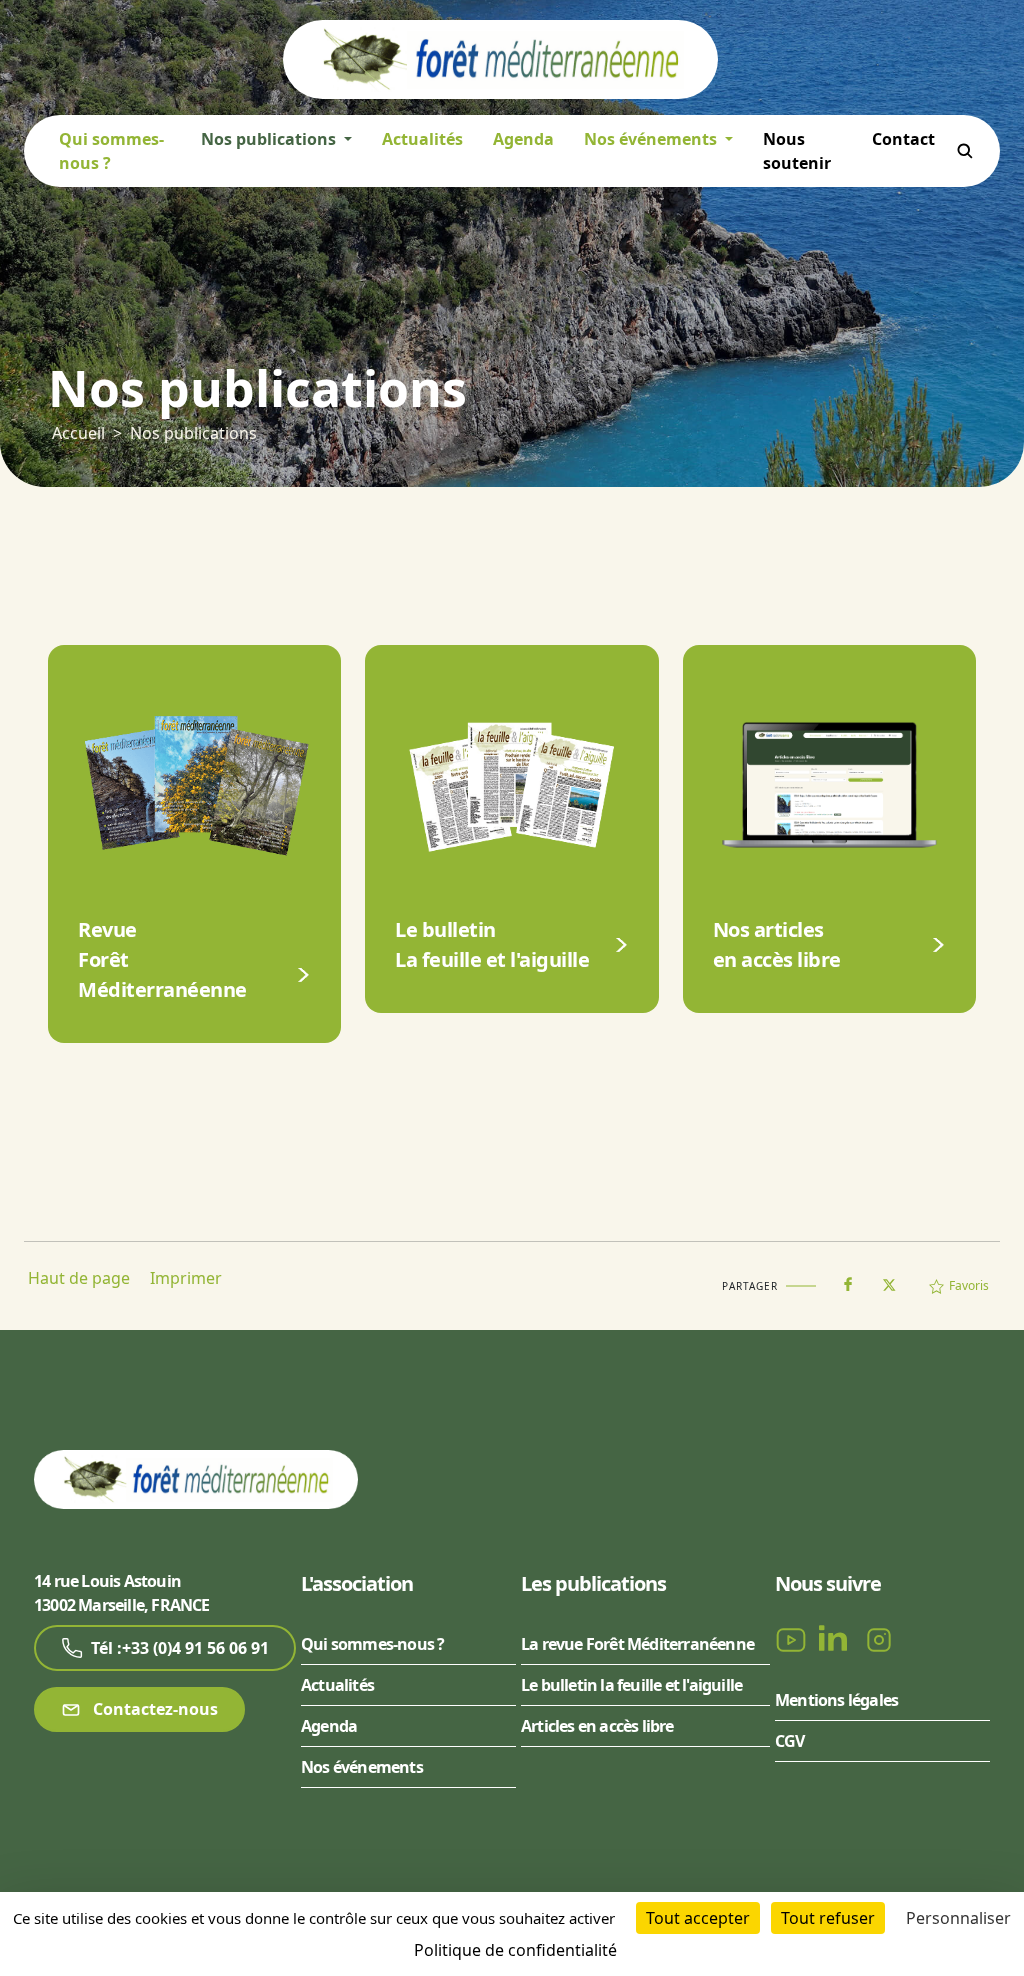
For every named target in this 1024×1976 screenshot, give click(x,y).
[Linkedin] (837, 1638)
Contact (903, 139)
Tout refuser (828, 1918)
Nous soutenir (797, 151)
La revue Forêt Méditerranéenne (637, 1644)
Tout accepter (698, 1918)
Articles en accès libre (597, 1726)
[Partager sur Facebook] (848, 1280)
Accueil (78, 433)
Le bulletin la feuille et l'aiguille (631, 1685)
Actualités (422, 139)
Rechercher (965, 151)
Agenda (523, 139)
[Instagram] (879, 1638)
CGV (790, 1741)
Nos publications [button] (270, 139)
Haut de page (79, 1278)
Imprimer (186, 1278)
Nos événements (362, 1767)
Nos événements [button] (652, 139)
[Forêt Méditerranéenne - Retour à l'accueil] (500, 58)
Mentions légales (836, 1700)
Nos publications (193, 433)
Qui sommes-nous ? (111, 151)
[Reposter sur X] (889, 1279)
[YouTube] (793, 1638)
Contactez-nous (153, 1709)
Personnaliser (958, 1918)
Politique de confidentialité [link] (515, 1950)
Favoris (969, 1285)
